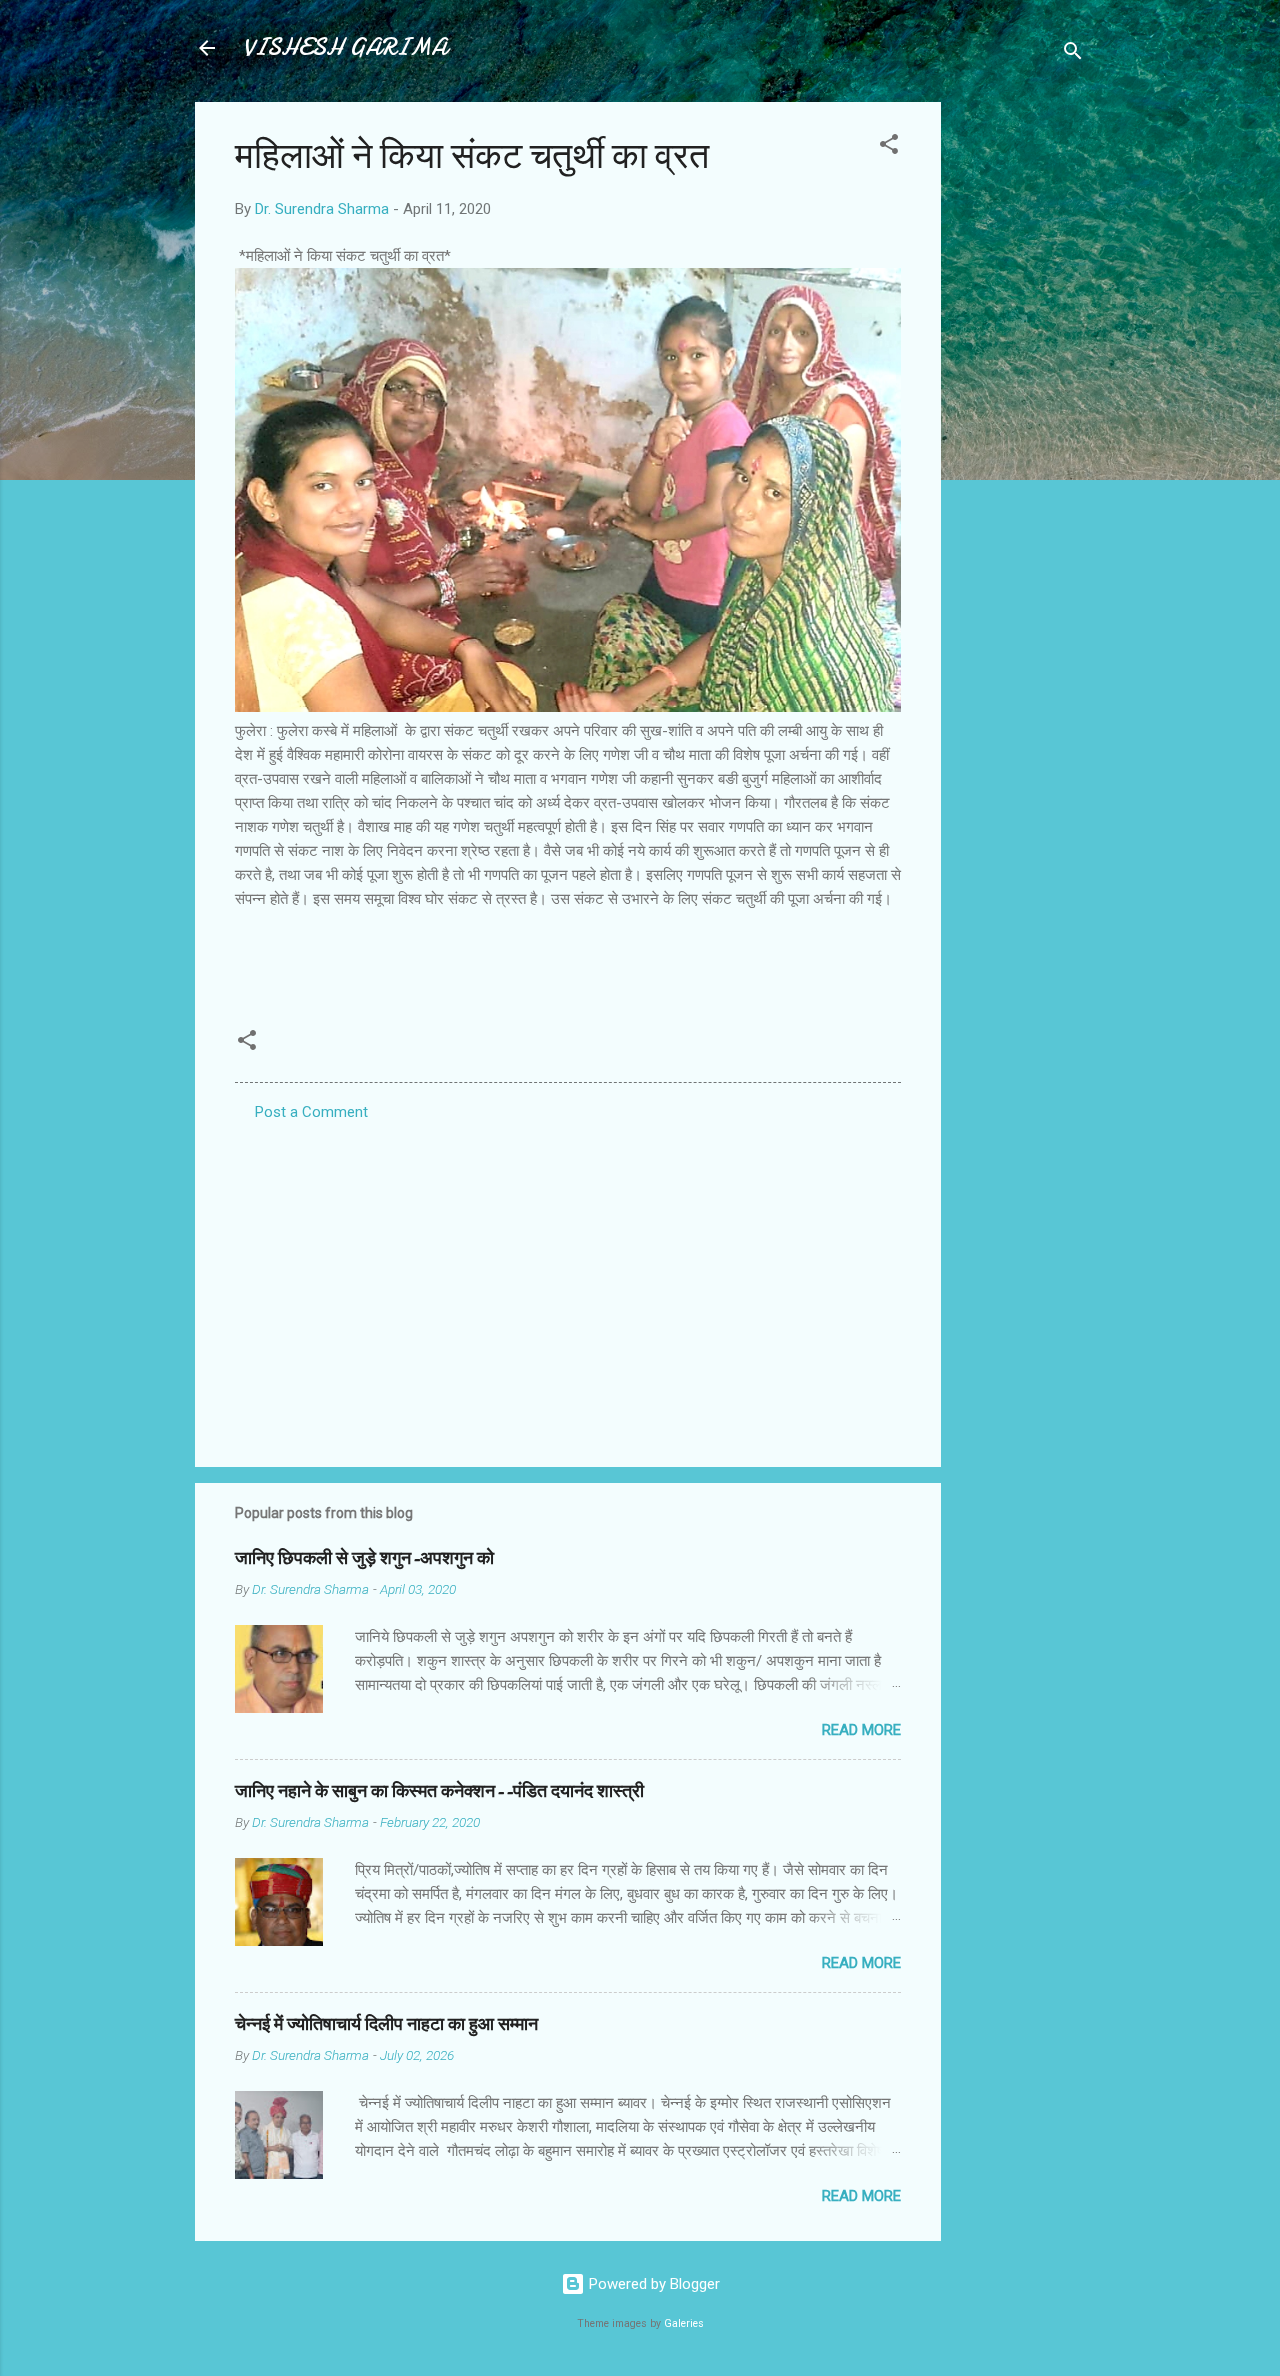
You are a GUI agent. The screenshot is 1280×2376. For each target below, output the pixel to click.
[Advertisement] (1021, 402)
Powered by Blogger (652, 2284)
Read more (861, 1730)
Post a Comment (311, 1112)
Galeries (684, 2323)
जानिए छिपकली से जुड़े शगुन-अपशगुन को (364, 1558)
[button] (889, 147)
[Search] (1073, 54)
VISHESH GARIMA (345, 47)
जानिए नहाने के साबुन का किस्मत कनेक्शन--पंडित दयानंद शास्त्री (439, 1791)
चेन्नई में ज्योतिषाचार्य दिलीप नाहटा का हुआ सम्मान (386, 2024)
